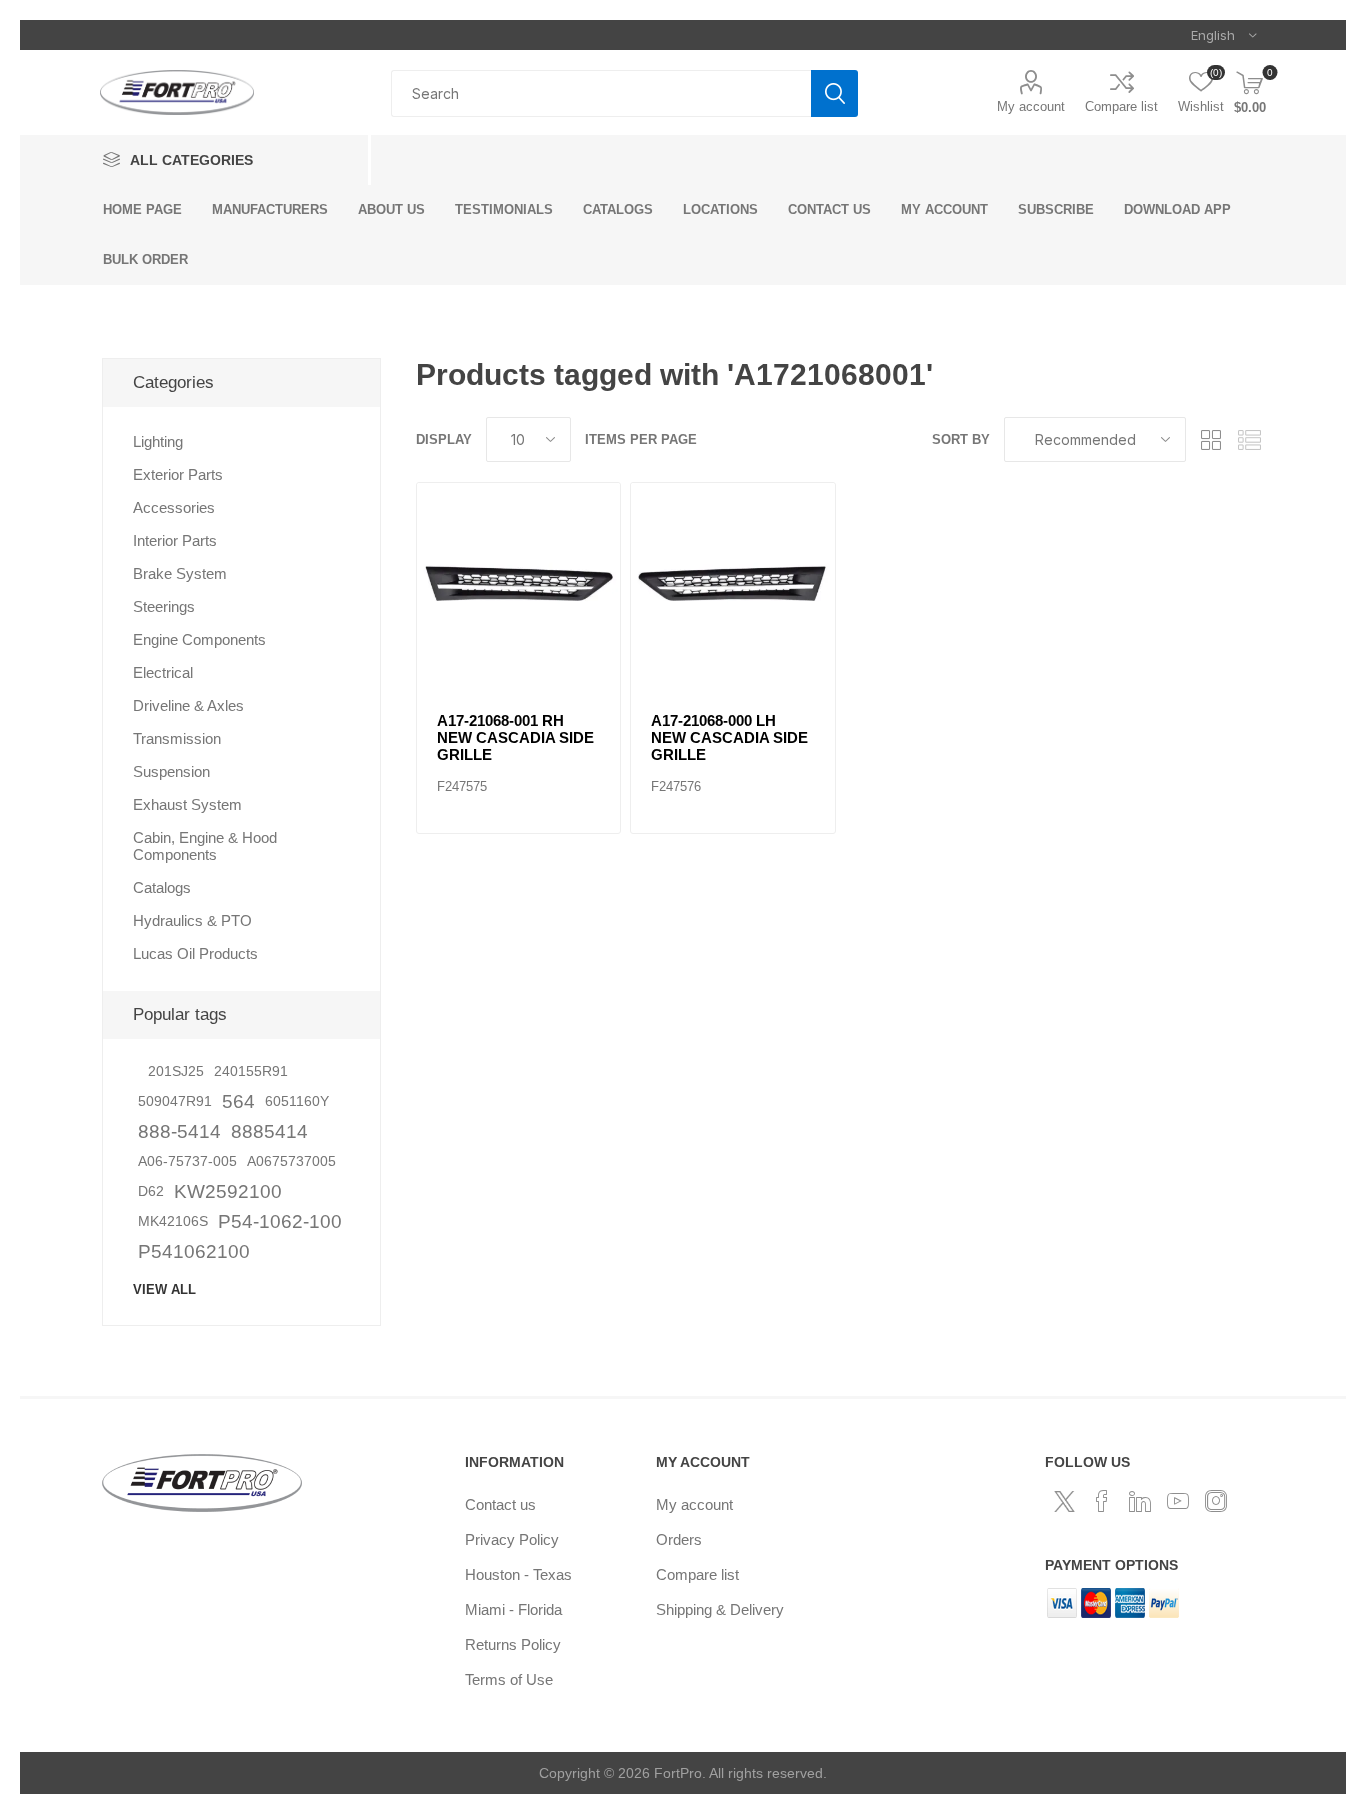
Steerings (164, 606)
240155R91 (251, 1071)
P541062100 (194, 1251)
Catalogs (162, 887)
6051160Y (297, 1101)
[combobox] (601, 93)
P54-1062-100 (280, 1221)
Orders (679, 1539)
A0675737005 (291, 1161)
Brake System (180, 573)
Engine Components (199, 639)
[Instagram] (1216, 1501)
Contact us (500, 1504)
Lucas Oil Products (195, 953)
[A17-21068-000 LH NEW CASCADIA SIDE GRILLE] (733, 585)
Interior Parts (175, 540)
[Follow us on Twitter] (1064, 1501)
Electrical (163, 672)
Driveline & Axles (188, 705)
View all (164, 1289)
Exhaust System (187, 804)
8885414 (269, 1131)
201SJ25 (176, 1071)
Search (834, 93)
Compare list (1121, 106)
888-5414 (179, 1131)
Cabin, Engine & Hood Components (205, 846)
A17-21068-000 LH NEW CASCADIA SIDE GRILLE (729, 737)
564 (238, 1101)
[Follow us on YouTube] (1178, 1501)
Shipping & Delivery (720, 1609)
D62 (151, 1191)
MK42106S (173, 1221)
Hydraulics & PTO (192, 920)
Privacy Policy (512, 1539)
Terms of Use (509, 1679)
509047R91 (175, 1101)
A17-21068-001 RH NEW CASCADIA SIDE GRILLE (515, 737)
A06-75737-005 (187, 1161)
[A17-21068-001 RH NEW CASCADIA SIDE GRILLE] (519, 585)
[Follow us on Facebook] (1102, 1501)
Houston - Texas (518, 1574)
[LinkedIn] (1140, 1501)
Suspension (171, 771)
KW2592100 (228, 1191)
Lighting (158, 441)
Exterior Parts (178, 474)
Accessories (174, 507)
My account (1031, 106)
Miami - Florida (513, 1609)
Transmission (177, 738)
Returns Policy (513, 1644)
